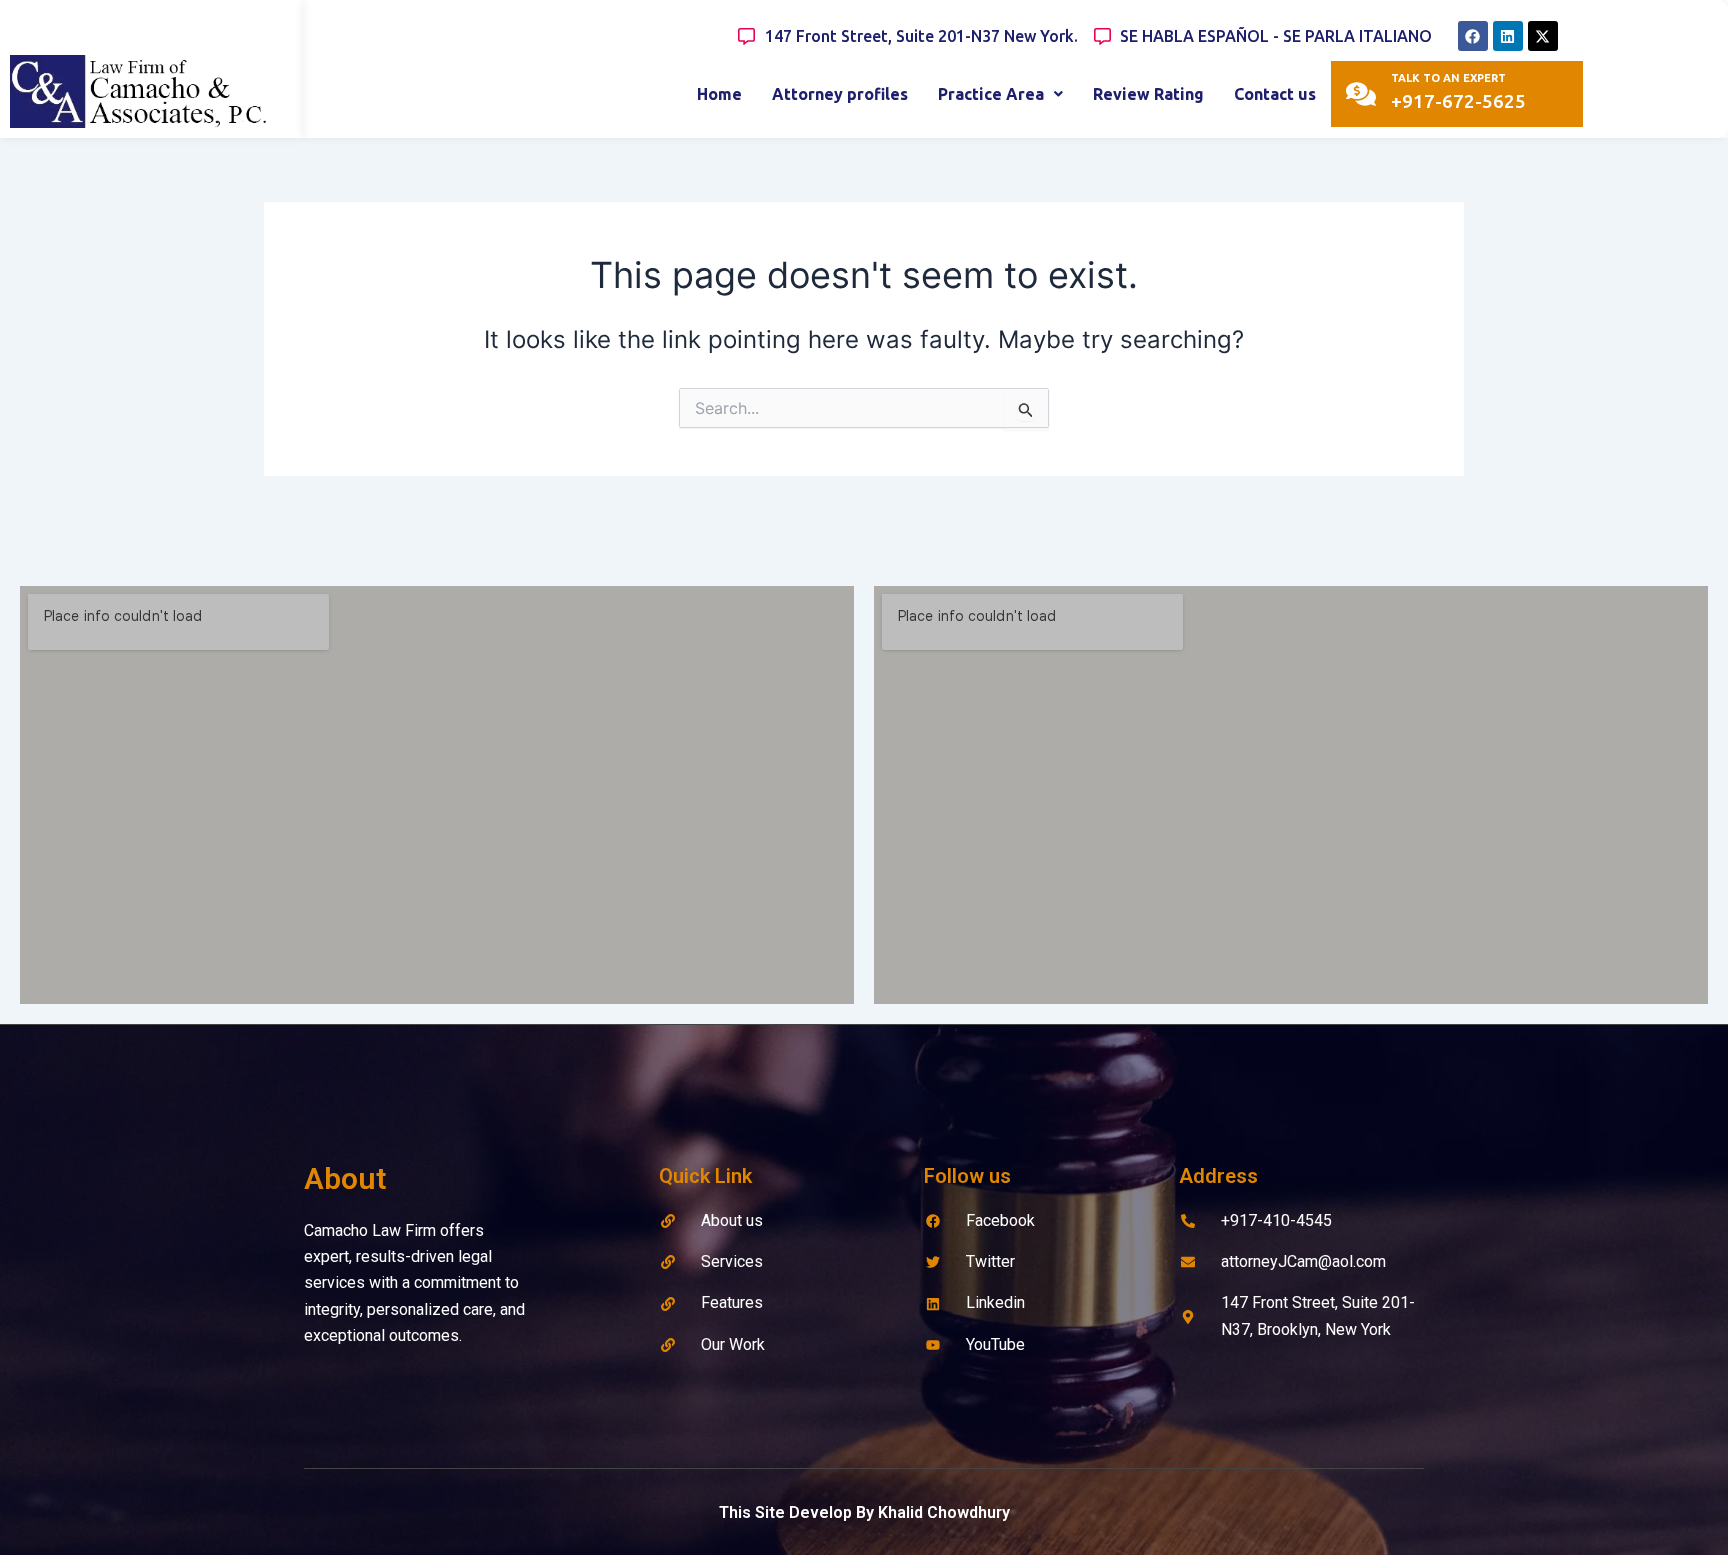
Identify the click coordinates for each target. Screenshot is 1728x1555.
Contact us (1275, 94)
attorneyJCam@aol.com (1303, 1261)
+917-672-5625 (1458, 101)
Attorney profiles (840, 94)
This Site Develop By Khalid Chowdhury (864, 1512)
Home (719, 94)
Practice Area (991, 94)
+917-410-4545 (1276, 1220)
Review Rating (1148, 94)
